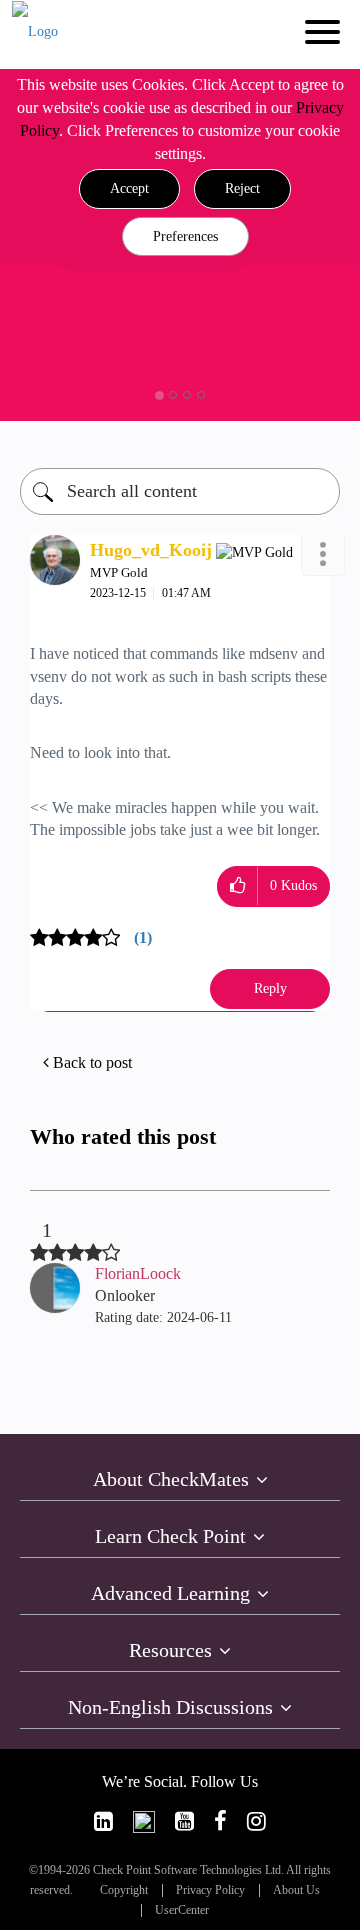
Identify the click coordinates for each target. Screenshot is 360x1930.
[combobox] (180, 491)
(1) (143, 937)
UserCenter (182, 1910)
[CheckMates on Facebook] (220, 1821)
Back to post (92, 1062)
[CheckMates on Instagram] (256, 1821)
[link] (103, 1821)
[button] (129, 189)
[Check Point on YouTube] (184, 1821)
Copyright (124, 1890)
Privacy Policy (210, 1890)
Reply (270, 988)
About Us (296, 1890)
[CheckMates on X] (144, 1821)
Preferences (185, 236)
